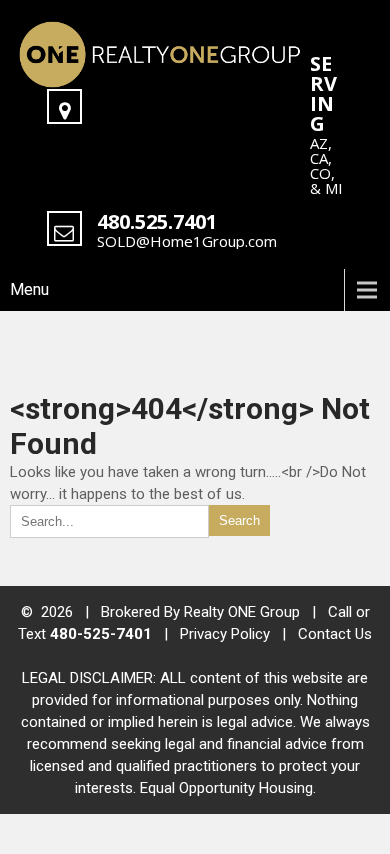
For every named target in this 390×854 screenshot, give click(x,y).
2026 (59, 612)
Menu (29, 289)
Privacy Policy (225, 634)
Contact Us (335, 634)
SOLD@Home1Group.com (187, 241)
